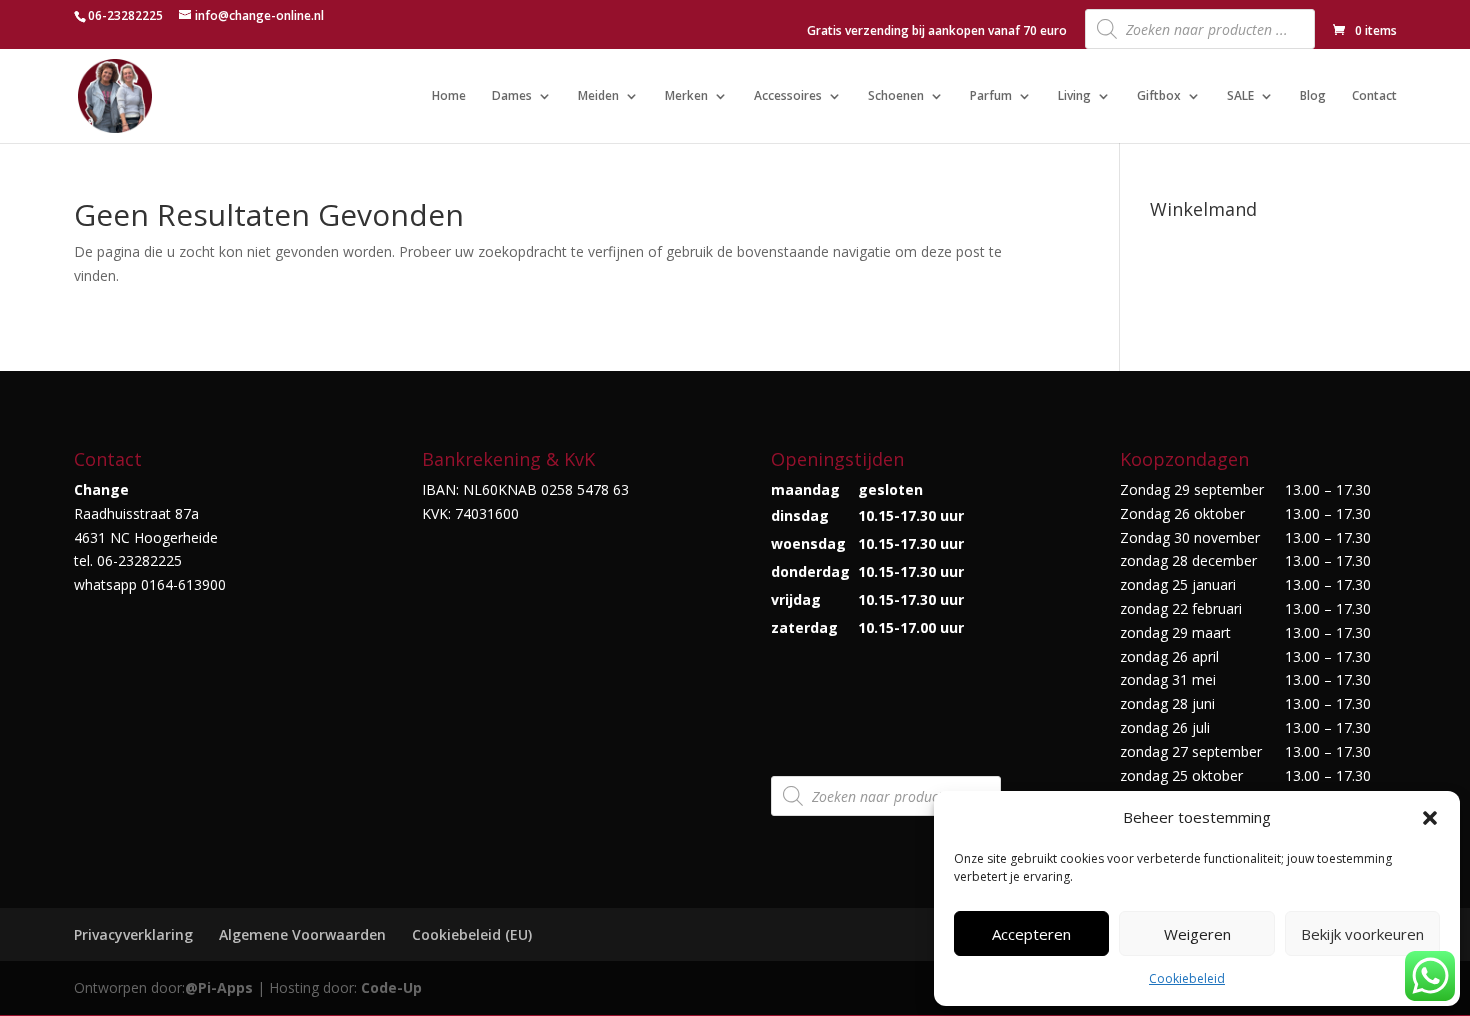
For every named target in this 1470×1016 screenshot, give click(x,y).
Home (449, 96)
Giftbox (1159, 96)
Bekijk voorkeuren (1362, 934)
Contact (1374, 96)
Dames (512, 96)
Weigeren (1197, 934)
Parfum (991, 96)
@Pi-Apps (219, 987)
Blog (1313, 96)
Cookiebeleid (1187, 978)
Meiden (598, 96)
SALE (1240, 96)
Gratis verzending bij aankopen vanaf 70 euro (937, 32)
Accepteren (1031, 934)
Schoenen (896, 96)
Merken (686, 96)
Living (1074, 96)
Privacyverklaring (133, 934)
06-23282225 (125, 15)
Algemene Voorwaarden (302, 934)
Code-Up (391, 987)
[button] (1430, 818)
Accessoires (788, 96)
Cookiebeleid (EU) (472, 934)
